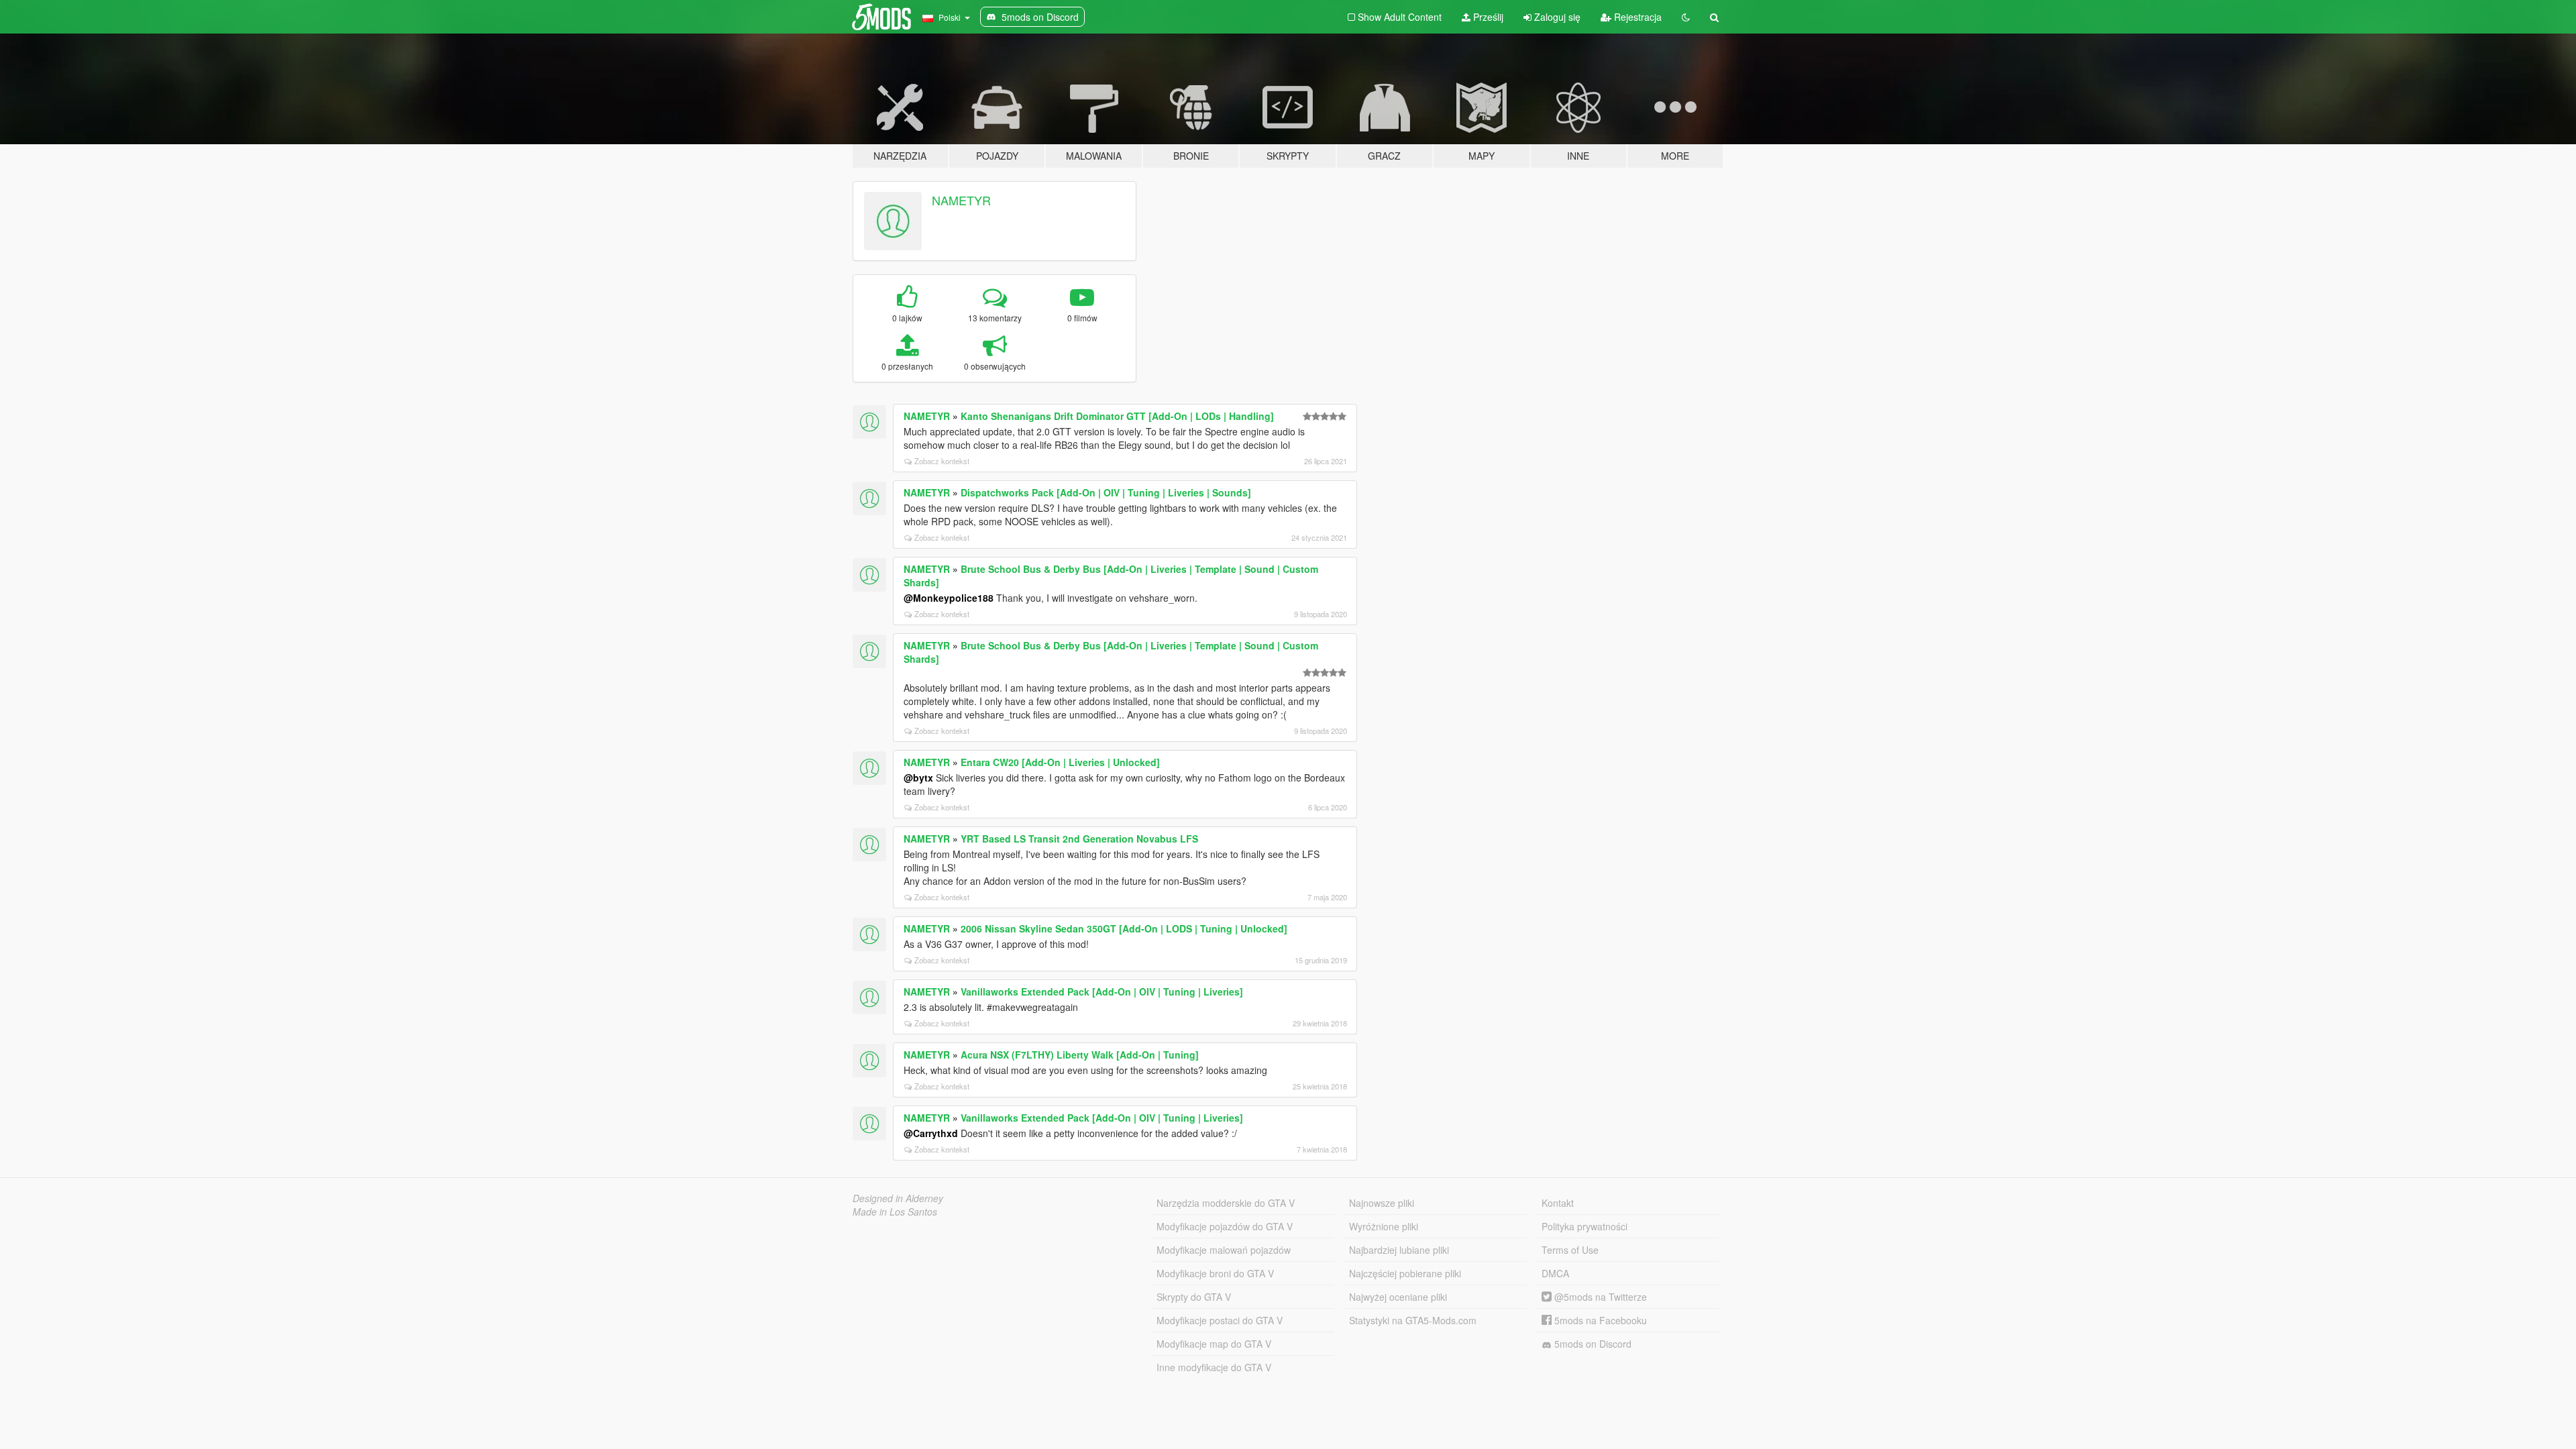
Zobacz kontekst (942, 461)
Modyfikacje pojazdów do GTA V (1225, 1226)
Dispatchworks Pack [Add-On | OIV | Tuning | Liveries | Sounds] (1106, 492)
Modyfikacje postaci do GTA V (1220, 1320)
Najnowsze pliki (1382, 1203)
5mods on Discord (1592, 1344)
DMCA (1555, 1273)
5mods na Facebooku (1599, 1320)
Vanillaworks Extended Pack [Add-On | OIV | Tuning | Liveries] (1102, 991)
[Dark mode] (1686, 17)
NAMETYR (961, 200)
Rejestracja (1636, 17)
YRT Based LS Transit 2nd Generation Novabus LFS (1079, 839)
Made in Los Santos (895, 1212)
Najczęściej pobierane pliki (1405, 1273)
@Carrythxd (931, 1133)
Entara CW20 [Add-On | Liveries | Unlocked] (1060, 762)
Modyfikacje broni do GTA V (1215, 1273)
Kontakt (1558, 1203)
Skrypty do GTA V (1194, 1297)
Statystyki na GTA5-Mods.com (1413, 1320)
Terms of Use (1570, 1250)
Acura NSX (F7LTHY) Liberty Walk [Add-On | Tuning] (1080, 1055)
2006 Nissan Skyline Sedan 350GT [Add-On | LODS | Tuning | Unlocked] (1124, 928)
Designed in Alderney (898, 1198)
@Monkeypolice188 (949, 598)
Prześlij (1487, 17)
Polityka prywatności (1585, 1226)
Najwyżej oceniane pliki (1398, 1297)
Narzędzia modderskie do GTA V (1226, 1203)
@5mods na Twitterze (1599, 1297)
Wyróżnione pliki (1384, 1226)
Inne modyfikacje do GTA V (1214, 1367)
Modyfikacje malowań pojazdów (1224, 1250)
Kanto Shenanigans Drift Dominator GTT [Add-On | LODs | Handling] (1117, 416)
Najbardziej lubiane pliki (1399, 1250)
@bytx (918, 777)
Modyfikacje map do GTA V (1214, 1344)
